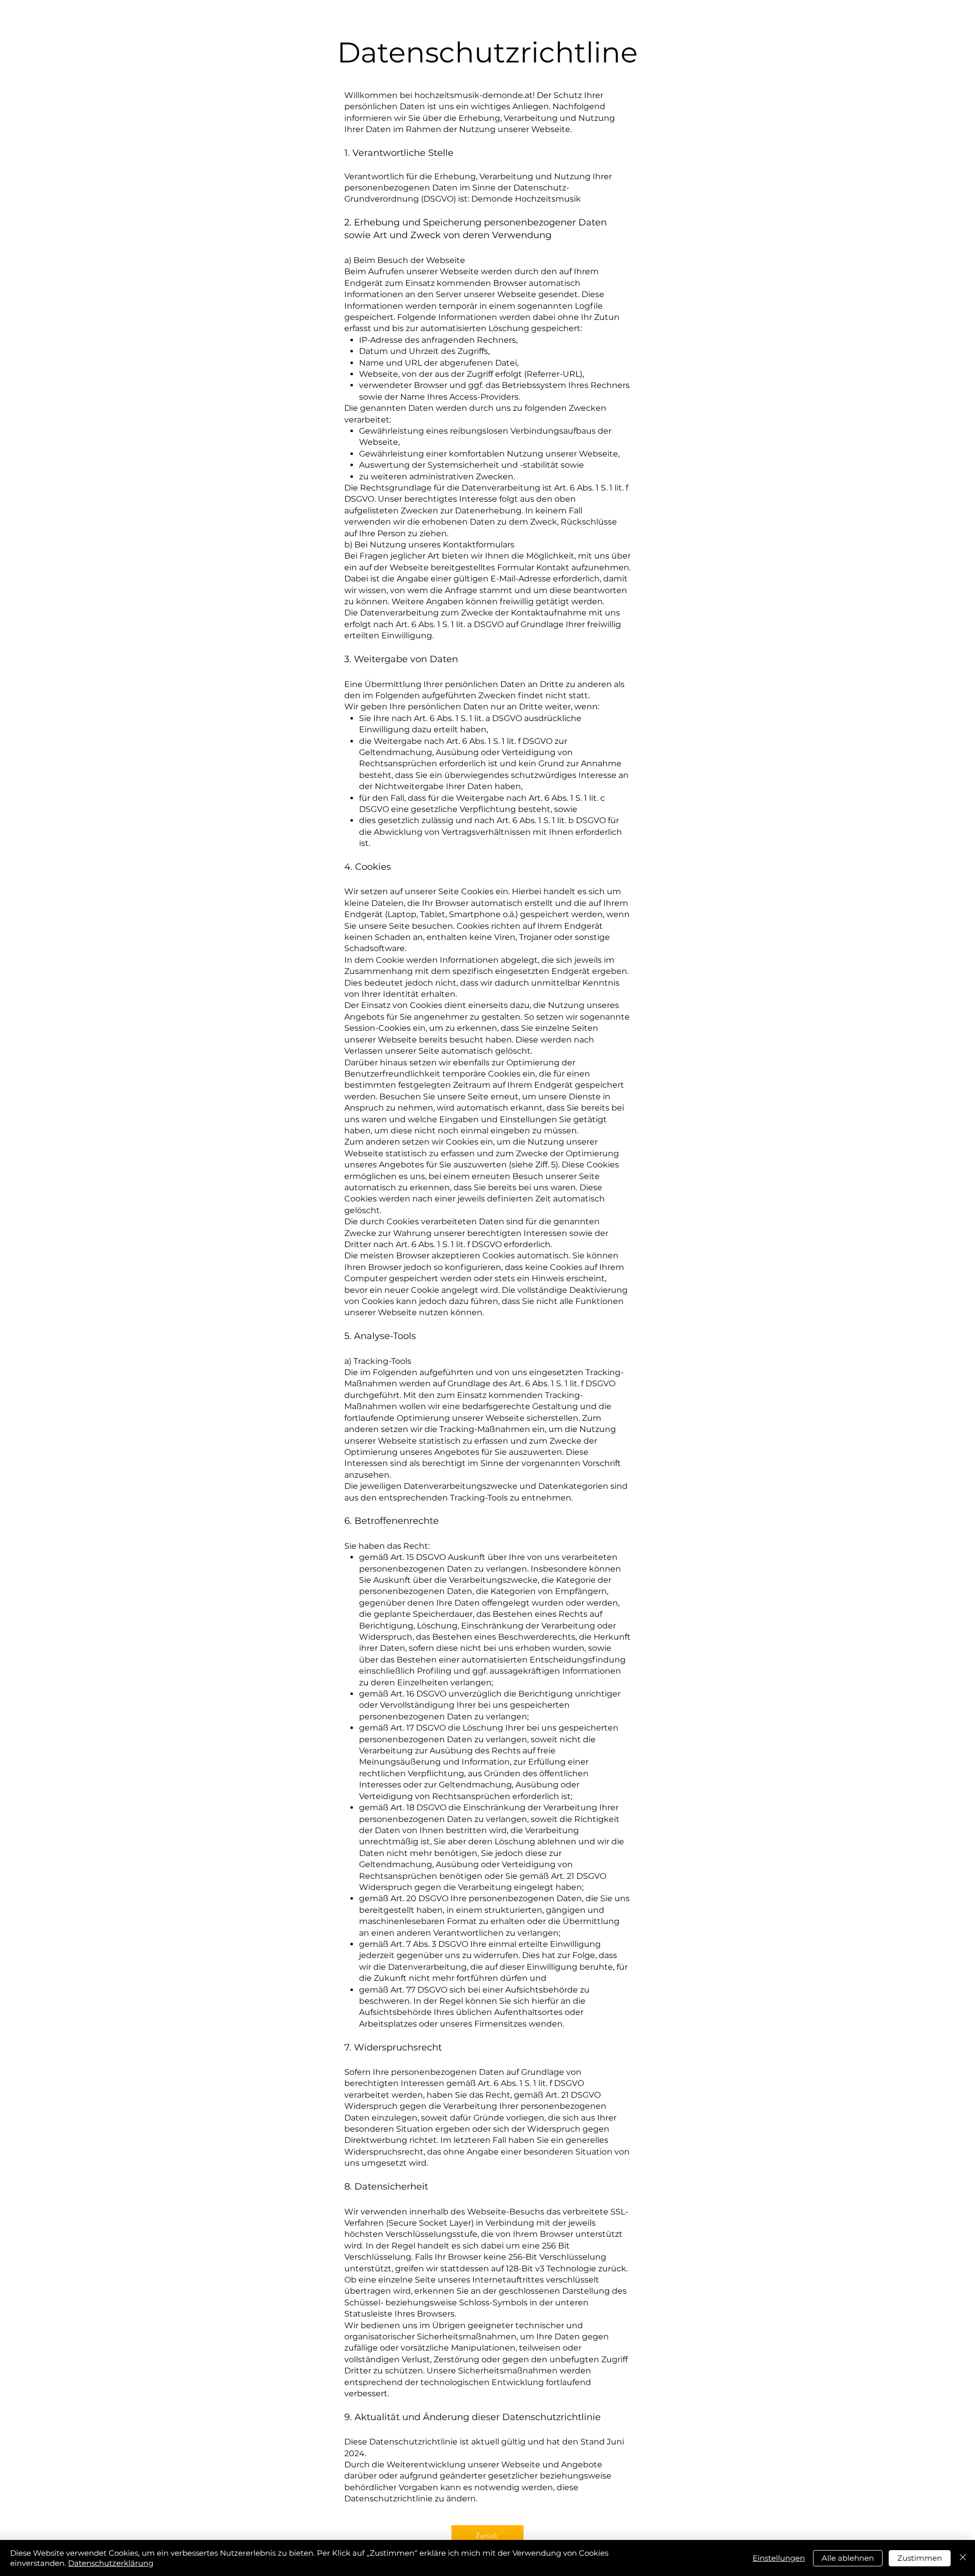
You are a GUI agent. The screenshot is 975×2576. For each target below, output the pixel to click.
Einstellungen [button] (779, 2558)
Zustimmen (920, 2558)
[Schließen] (963, 2558)
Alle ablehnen (848, 2558)
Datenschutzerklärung (111, 2563)
